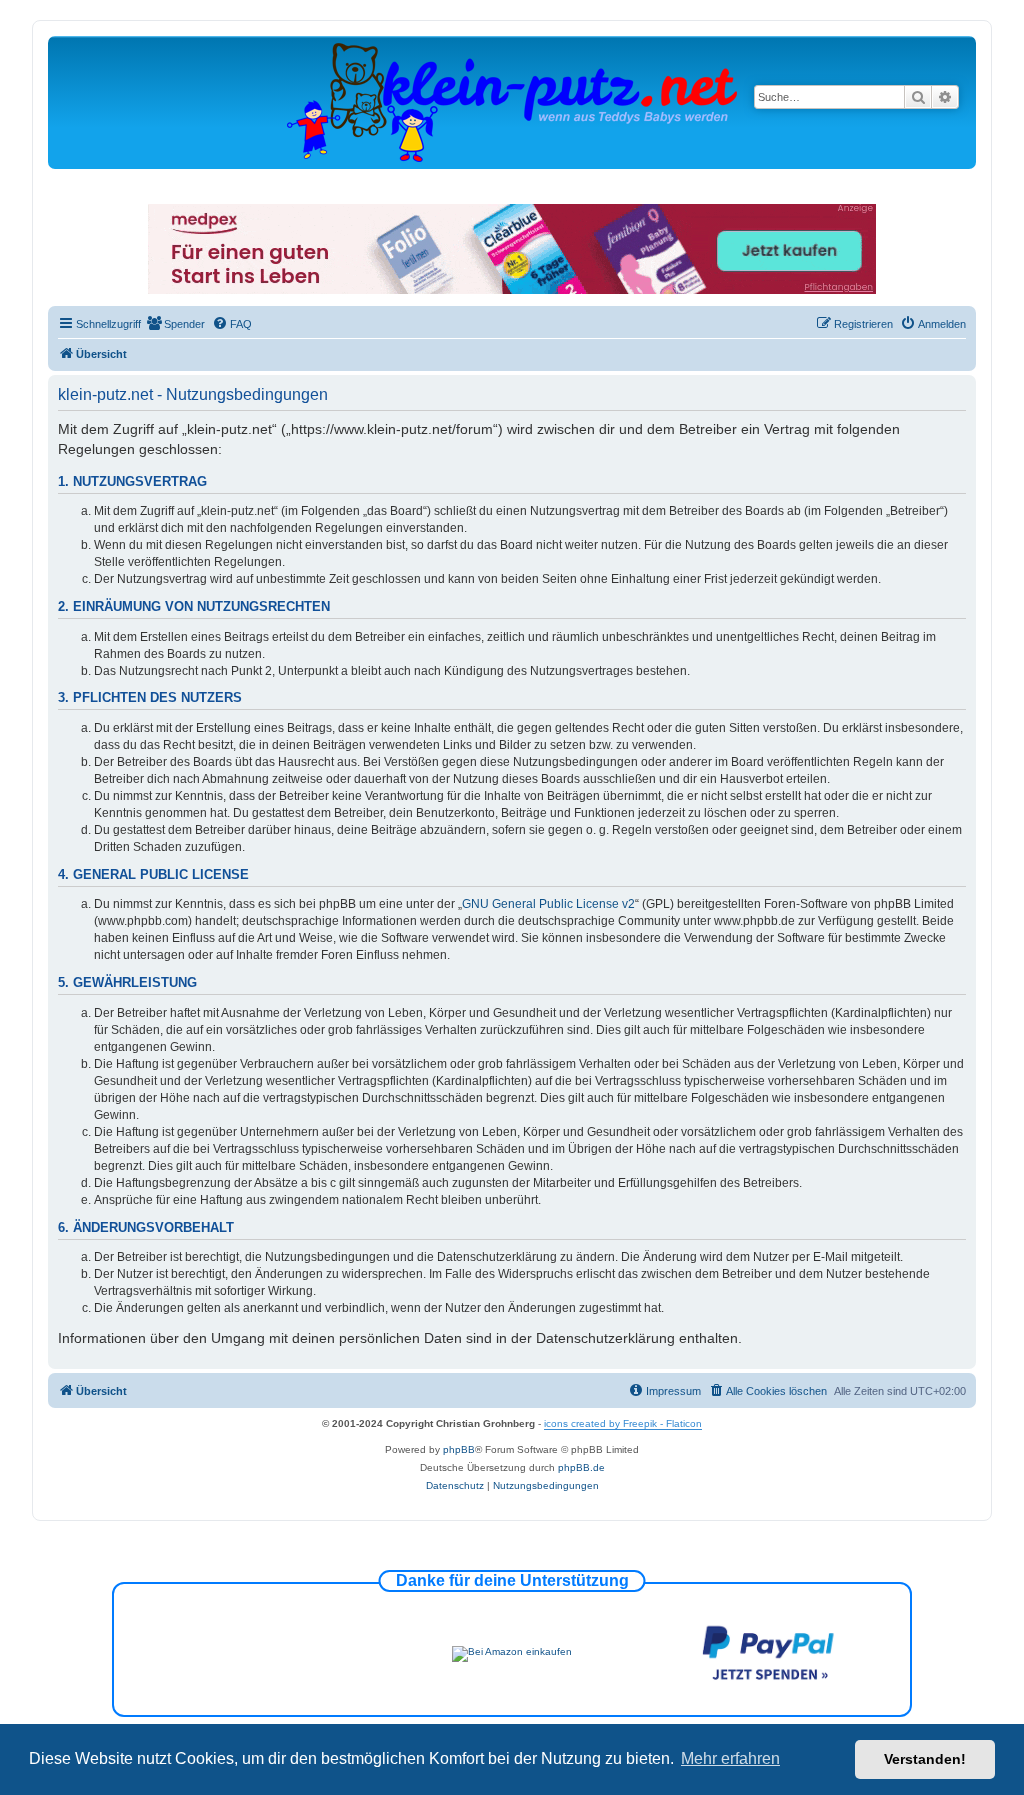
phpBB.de (581, 1467)
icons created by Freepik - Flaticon (623, 1423)
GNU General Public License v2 (548, 904)
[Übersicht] (512, 101)
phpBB (459, 1449)
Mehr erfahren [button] (730, 1758)
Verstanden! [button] (925, 1759)
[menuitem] (175, 324)
